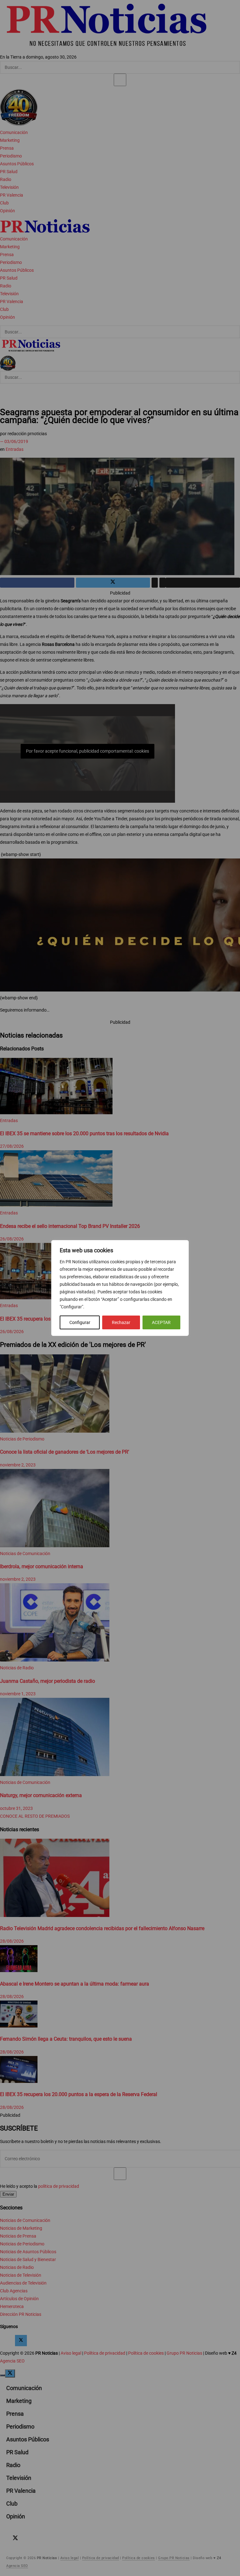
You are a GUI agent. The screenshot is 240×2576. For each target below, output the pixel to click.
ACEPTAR (161, 1322)
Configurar (80, 1322)
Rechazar (121, 1322)
